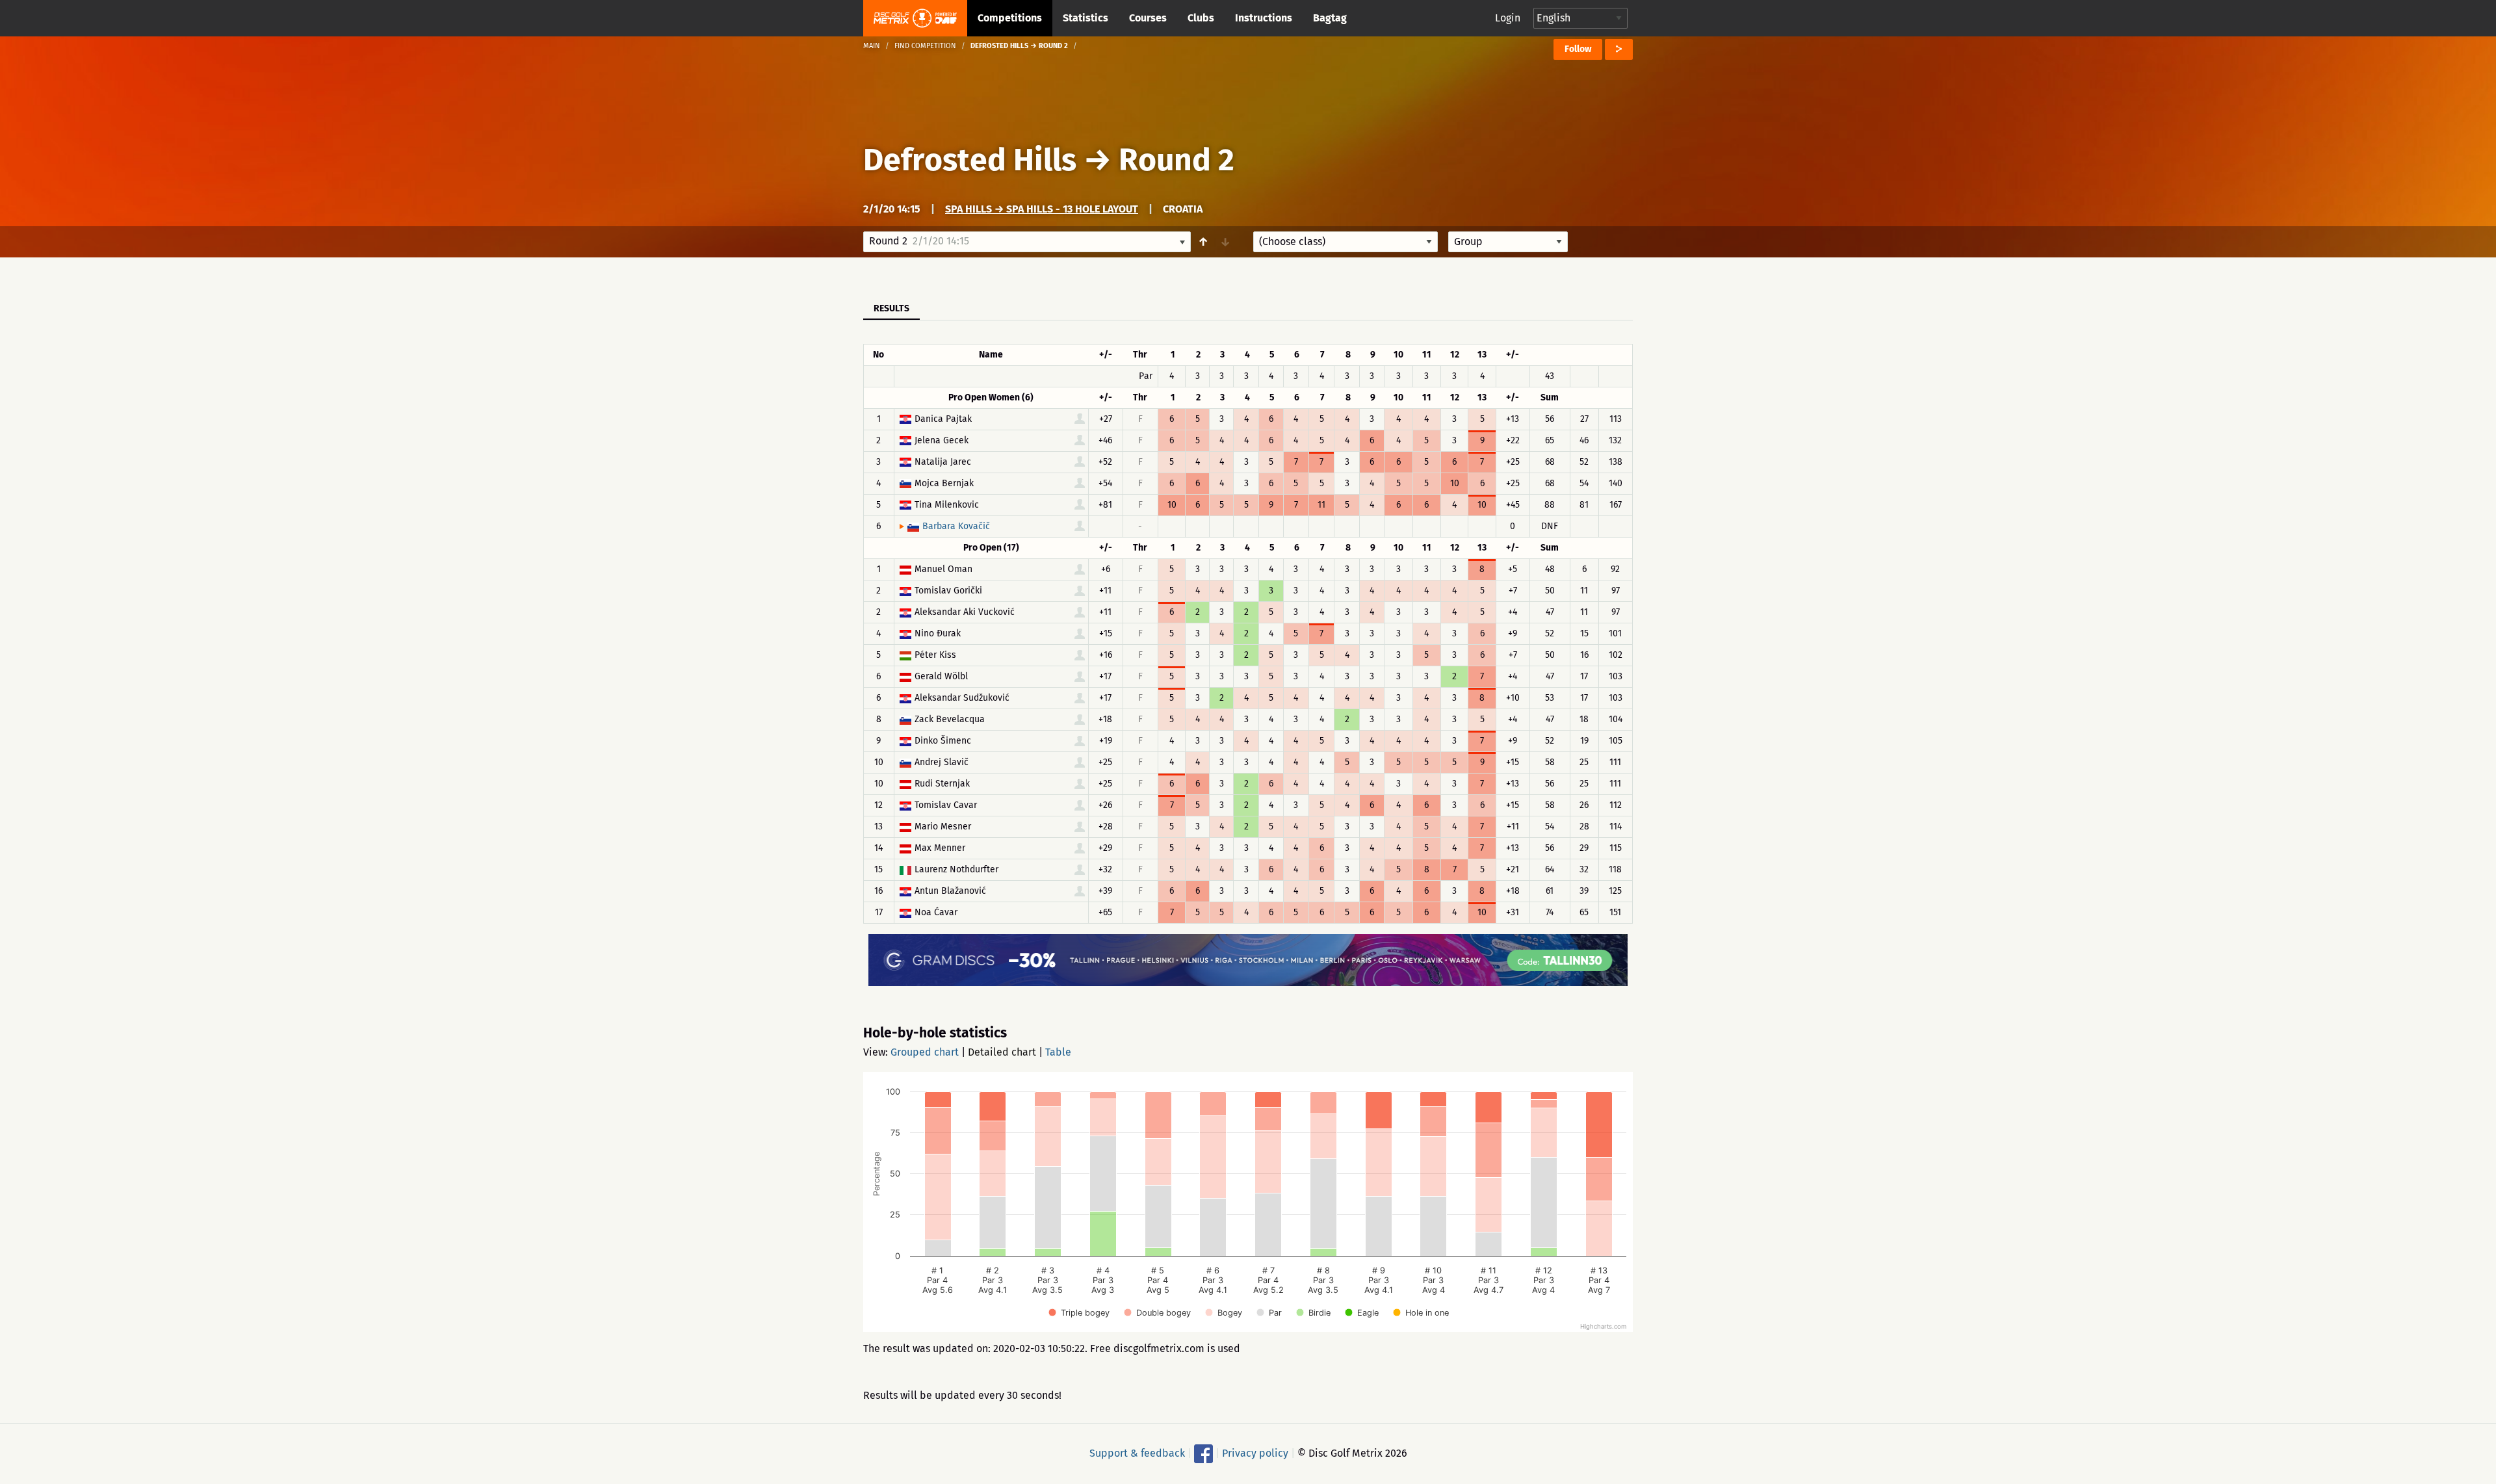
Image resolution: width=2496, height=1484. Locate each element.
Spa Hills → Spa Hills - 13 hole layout (1042, 209)
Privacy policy (1255, 1453)
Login (1508, 18)
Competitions (1010, 18)
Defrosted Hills (970, 160)
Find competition (925, 46)
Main (872, 46)
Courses (1148, 18)
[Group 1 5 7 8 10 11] (1508, 242)
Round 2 (1176, 160)
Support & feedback (1137, 1453)
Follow (1578, 49)
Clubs (1201, 18)
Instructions (1264, 18)
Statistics (1085, 18)
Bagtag (1330, 18)
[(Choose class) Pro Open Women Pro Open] (1345, 242)
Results (891, 308)
